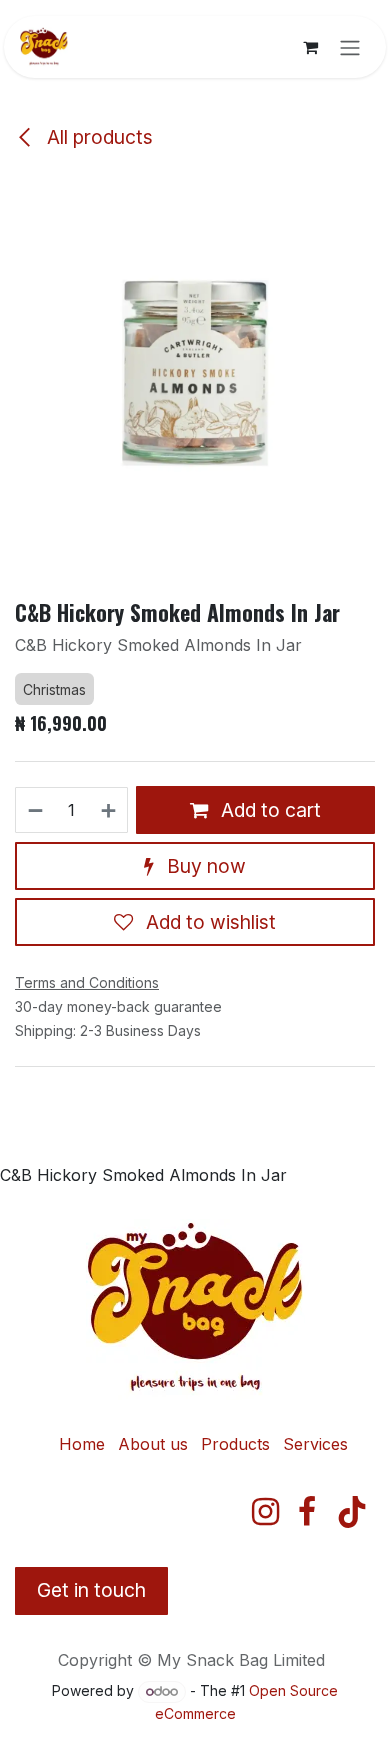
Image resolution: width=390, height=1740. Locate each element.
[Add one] (109, 810)
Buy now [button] (204, 866)
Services (315, 1444)
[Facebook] (307, 1512)
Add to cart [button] (268, 810)
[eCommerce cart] (310, 47)
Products (235, 1444)
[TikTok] (352, 1512)
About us (153, 1444)
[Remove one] (34, 810)
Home (82, 1444)
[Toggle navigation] (350, 47)
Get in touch (91, 1590)
